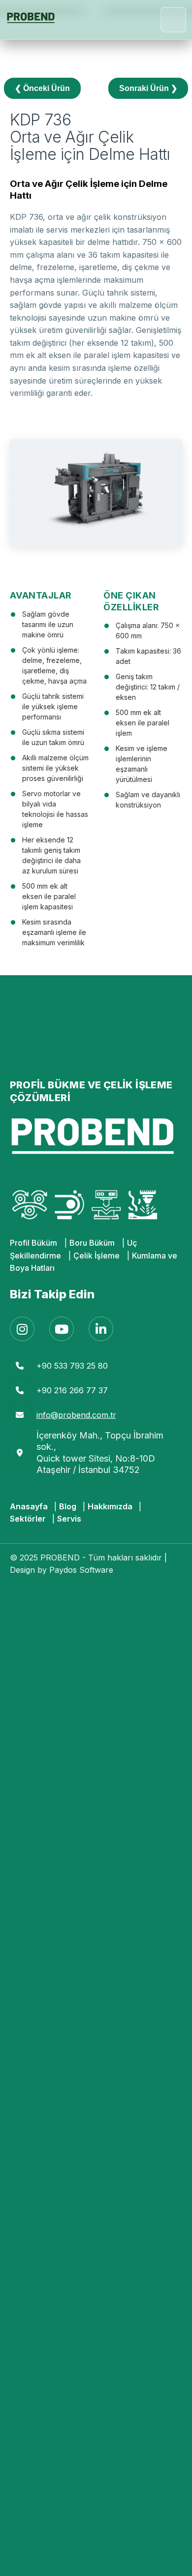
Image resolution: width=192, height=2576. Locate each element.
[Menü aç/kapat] (173, 20)
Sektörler (28, 1519)
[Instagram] (22, 1329)
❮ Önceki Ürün (42, 88)
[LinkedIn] (101, 1329)
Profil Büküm (33, 1243)
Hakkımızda (110, 1506)
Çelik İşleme (96, 1256)
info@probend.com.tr (76, 1415)
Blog (68, 1506)
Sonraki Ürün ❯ (148, 88)
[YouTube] (62, 1329)
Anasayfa (29, 1506)
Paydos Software (81, 1570)
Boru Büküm (92, 1243)
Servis (69, 1519)
